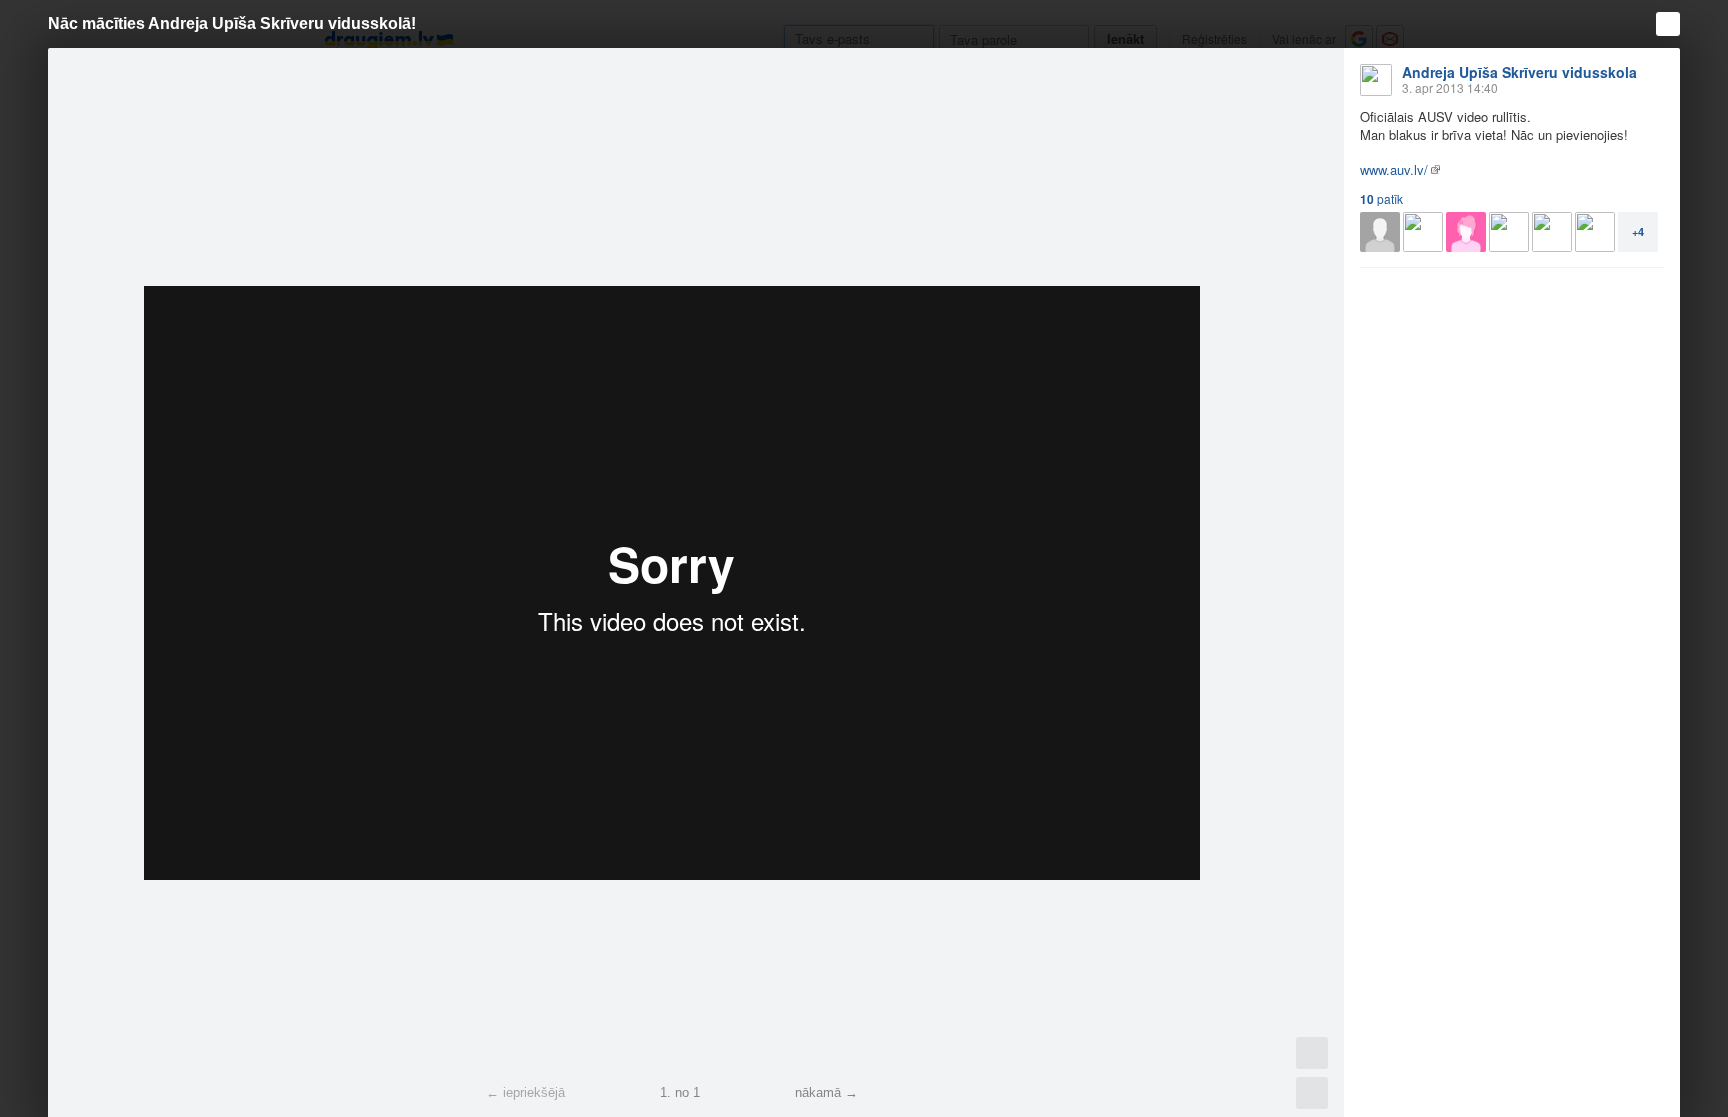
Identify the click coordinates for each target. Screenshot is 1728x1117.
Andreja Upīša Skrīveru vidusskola (1519, 72)
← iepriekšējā (525, 1092)
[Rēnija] (1466, 232)
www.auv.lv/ (1394, 169)
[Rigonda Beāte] (1509, 232)
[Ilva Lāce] (1552, 232)
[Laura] (1423, 232)
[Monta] (1595, 232)
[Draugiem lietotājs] (1380, 232)
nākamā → (826, 1092)
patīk (1381, 199)
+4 (1638, 231)
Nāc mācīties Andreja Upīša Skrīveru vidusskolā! (232, 23)
